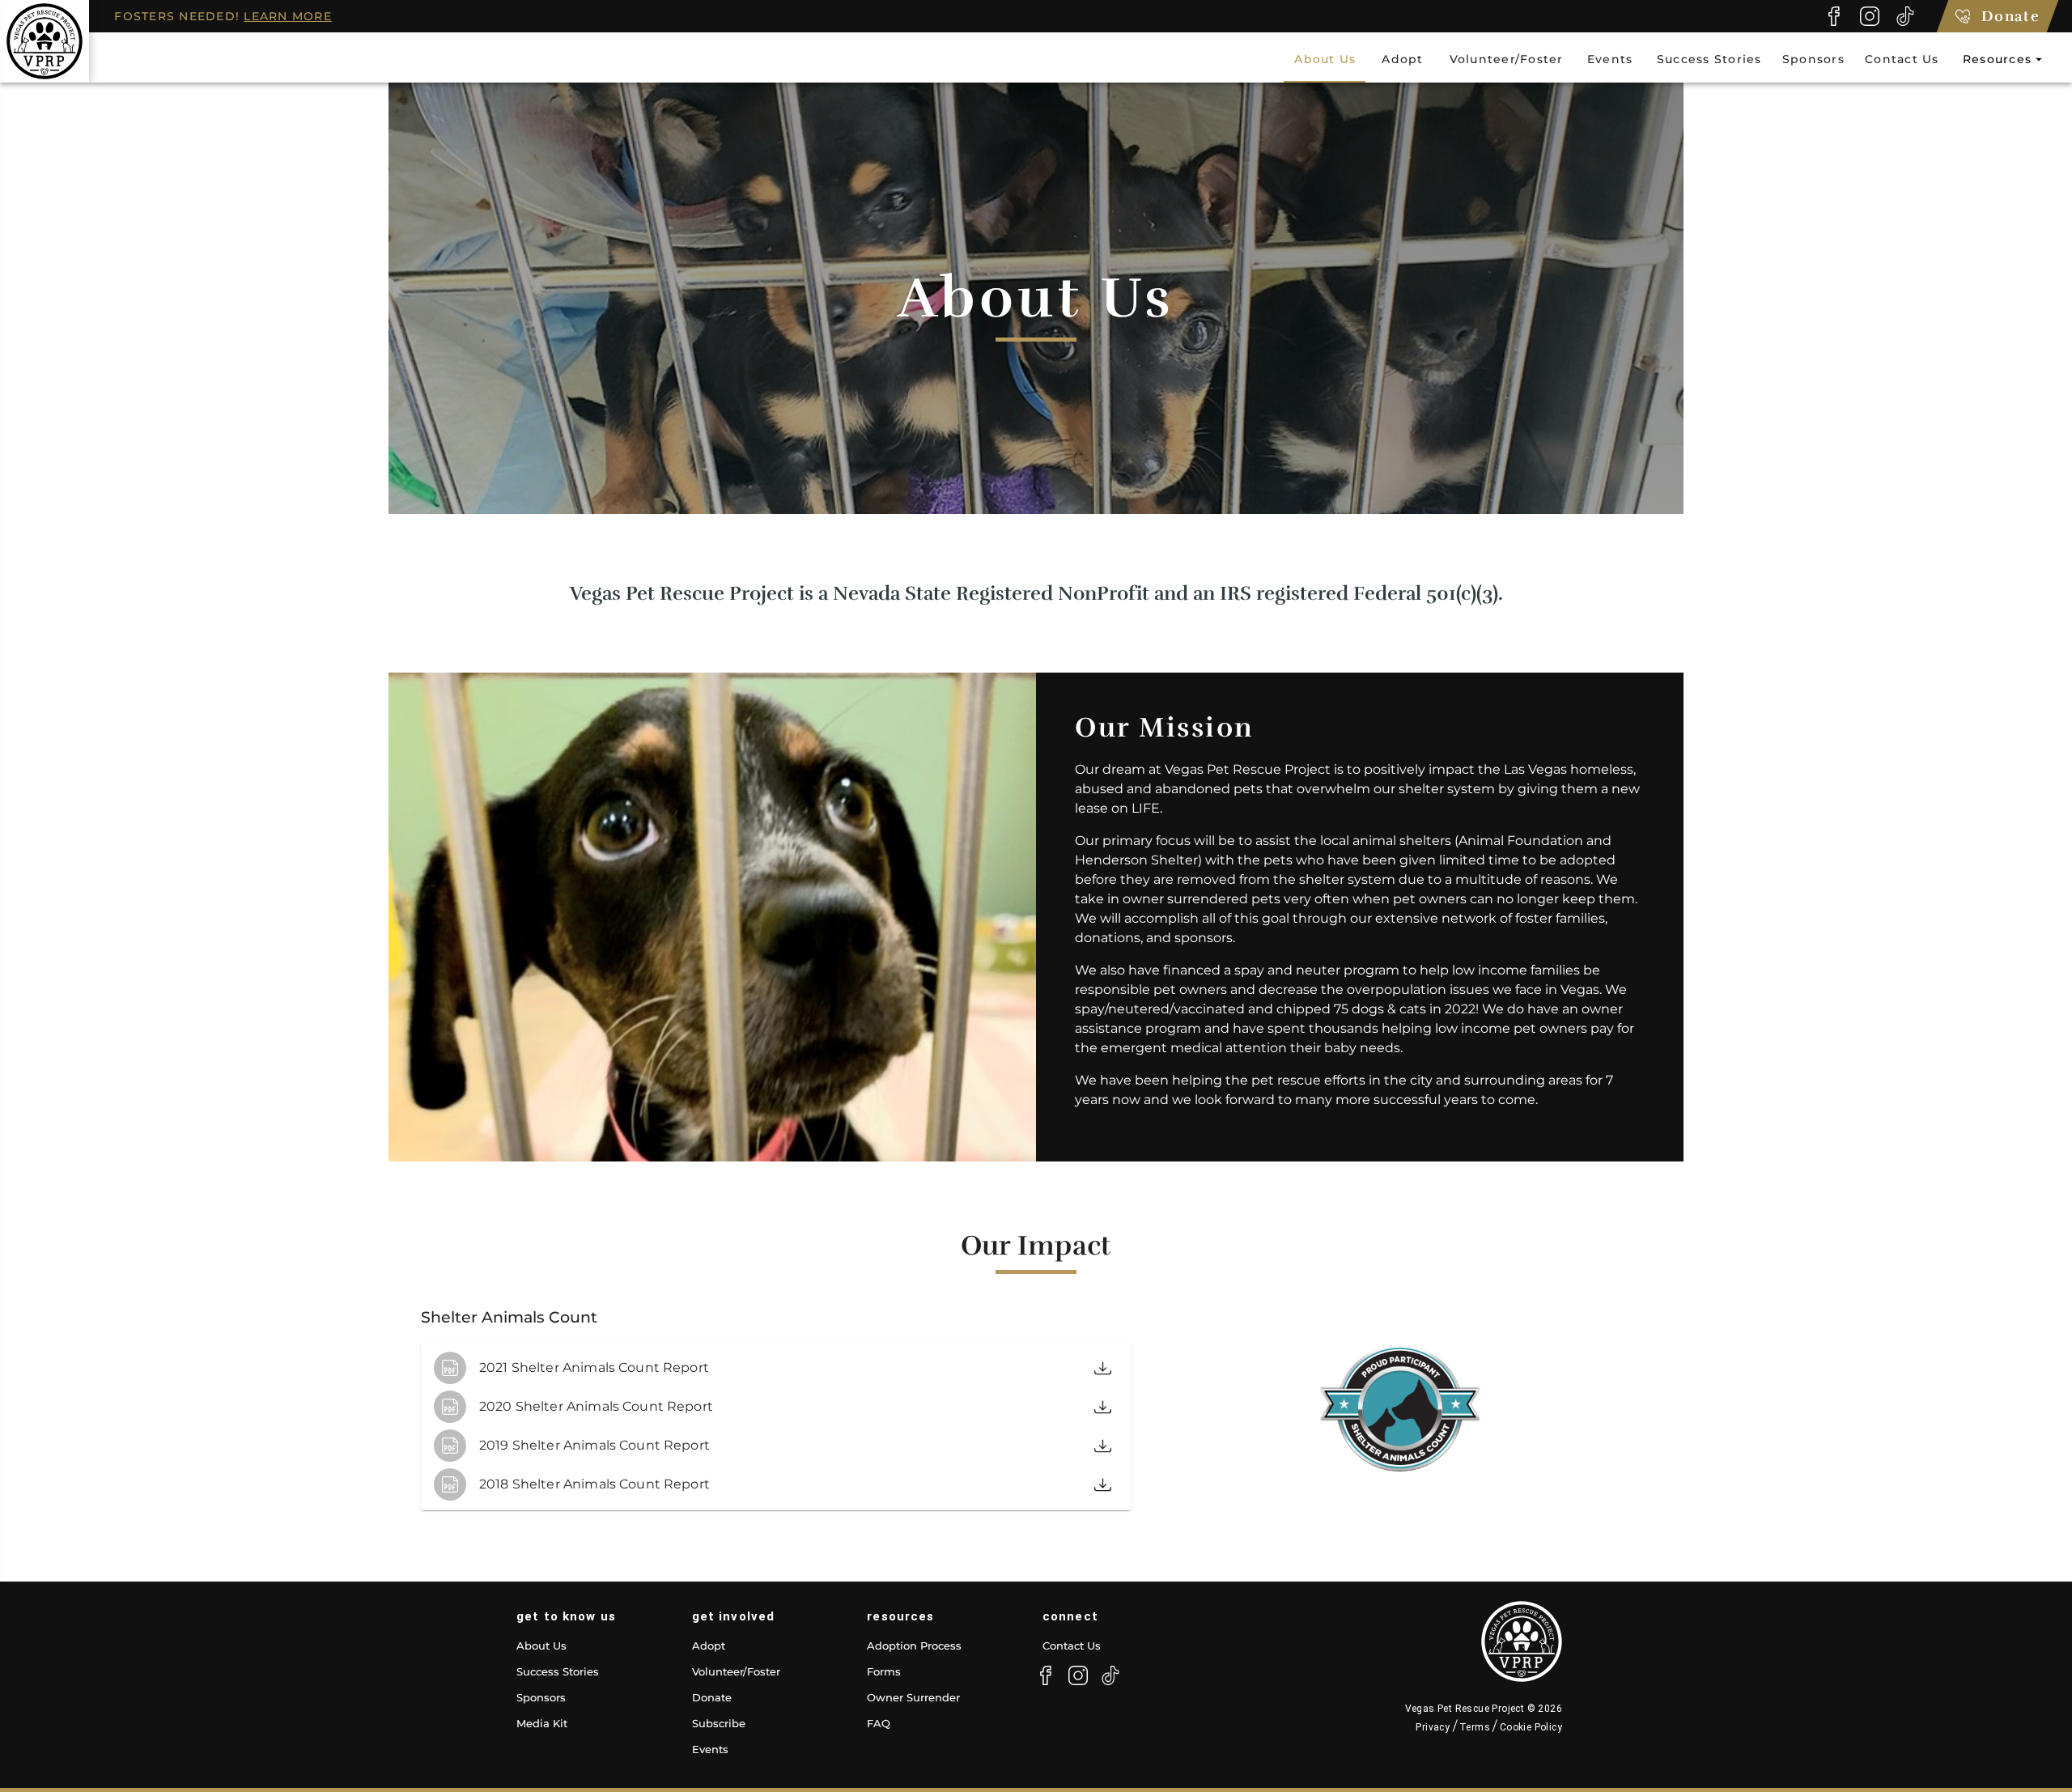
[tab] (1325, 59)
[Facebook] (1834, 16)
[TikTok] (1905, 16)
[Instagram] (1870, 16)
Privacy (1434, 1727)
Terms (1475, 1727)
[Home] (45, 41)
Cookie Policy (1529, 1727)
